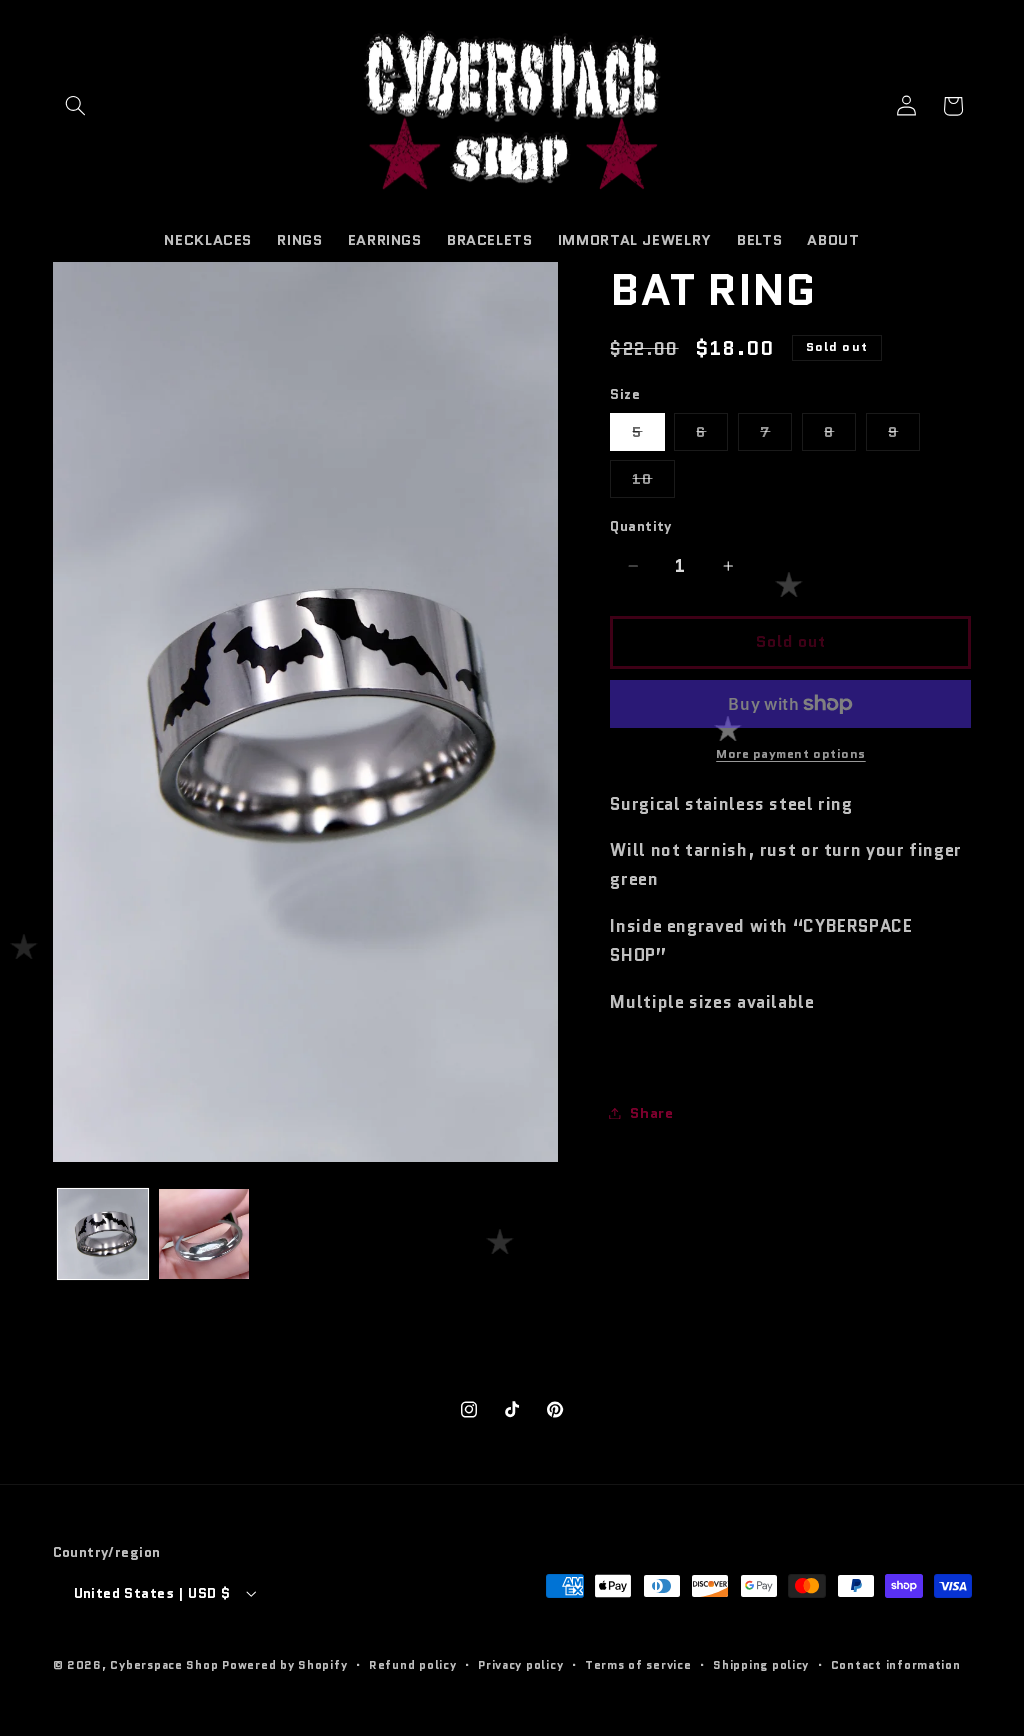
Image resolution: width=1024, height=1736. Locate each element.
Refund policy (413, 1665)
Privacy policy (520, 1665)
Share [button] (651, 1112)
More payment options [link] (791, 754)
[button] (76, 106)
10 (653, 482)
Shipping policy (761, 1665)
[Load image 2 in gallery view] (204, 1234)
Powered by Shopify (284, 1665)
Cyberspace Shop (164, 1665)
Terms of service (638, 1665)
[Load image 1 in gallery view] (103, 1234)
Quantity (640, 526)
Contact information (896, 1665)
